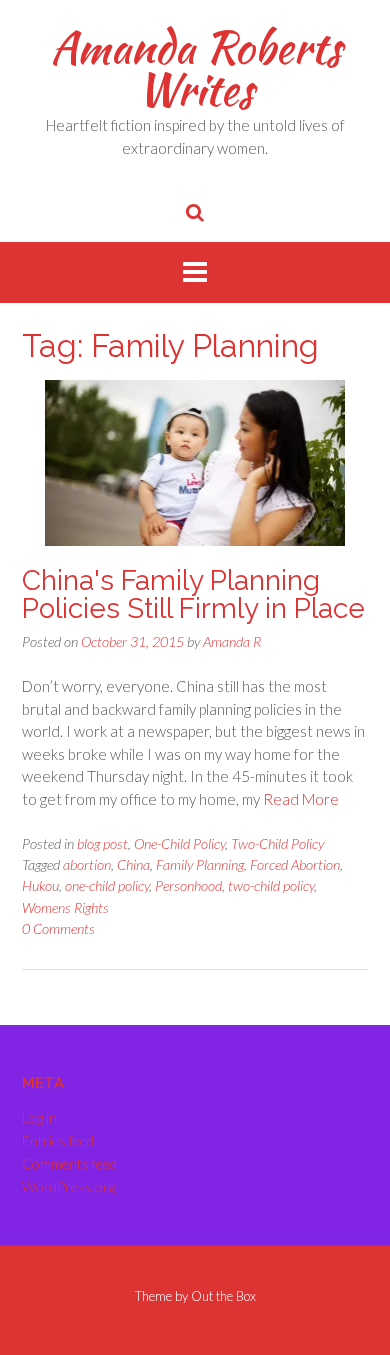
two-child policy (271, 885)
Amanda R (232, 641)
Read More (301, 799)
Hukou (40, 885)
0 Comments (58, 928)
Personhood (188, 885)
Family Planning (200, 864)
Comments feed (69, 1163)
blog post (102, 843)
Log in (39, 1117)
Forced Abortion (295, 864)
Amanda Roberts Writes (195, 68)
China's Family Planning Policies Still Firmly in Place (193, 594)
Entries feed (58, 1140)
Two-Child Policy (277, 843)
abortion (87, 864)
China (133, 864)
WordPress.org (68, 1186)
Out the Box (223, 1296)
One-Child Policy (179, 843)
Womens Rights (65, 907)
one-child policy (107, 885)
